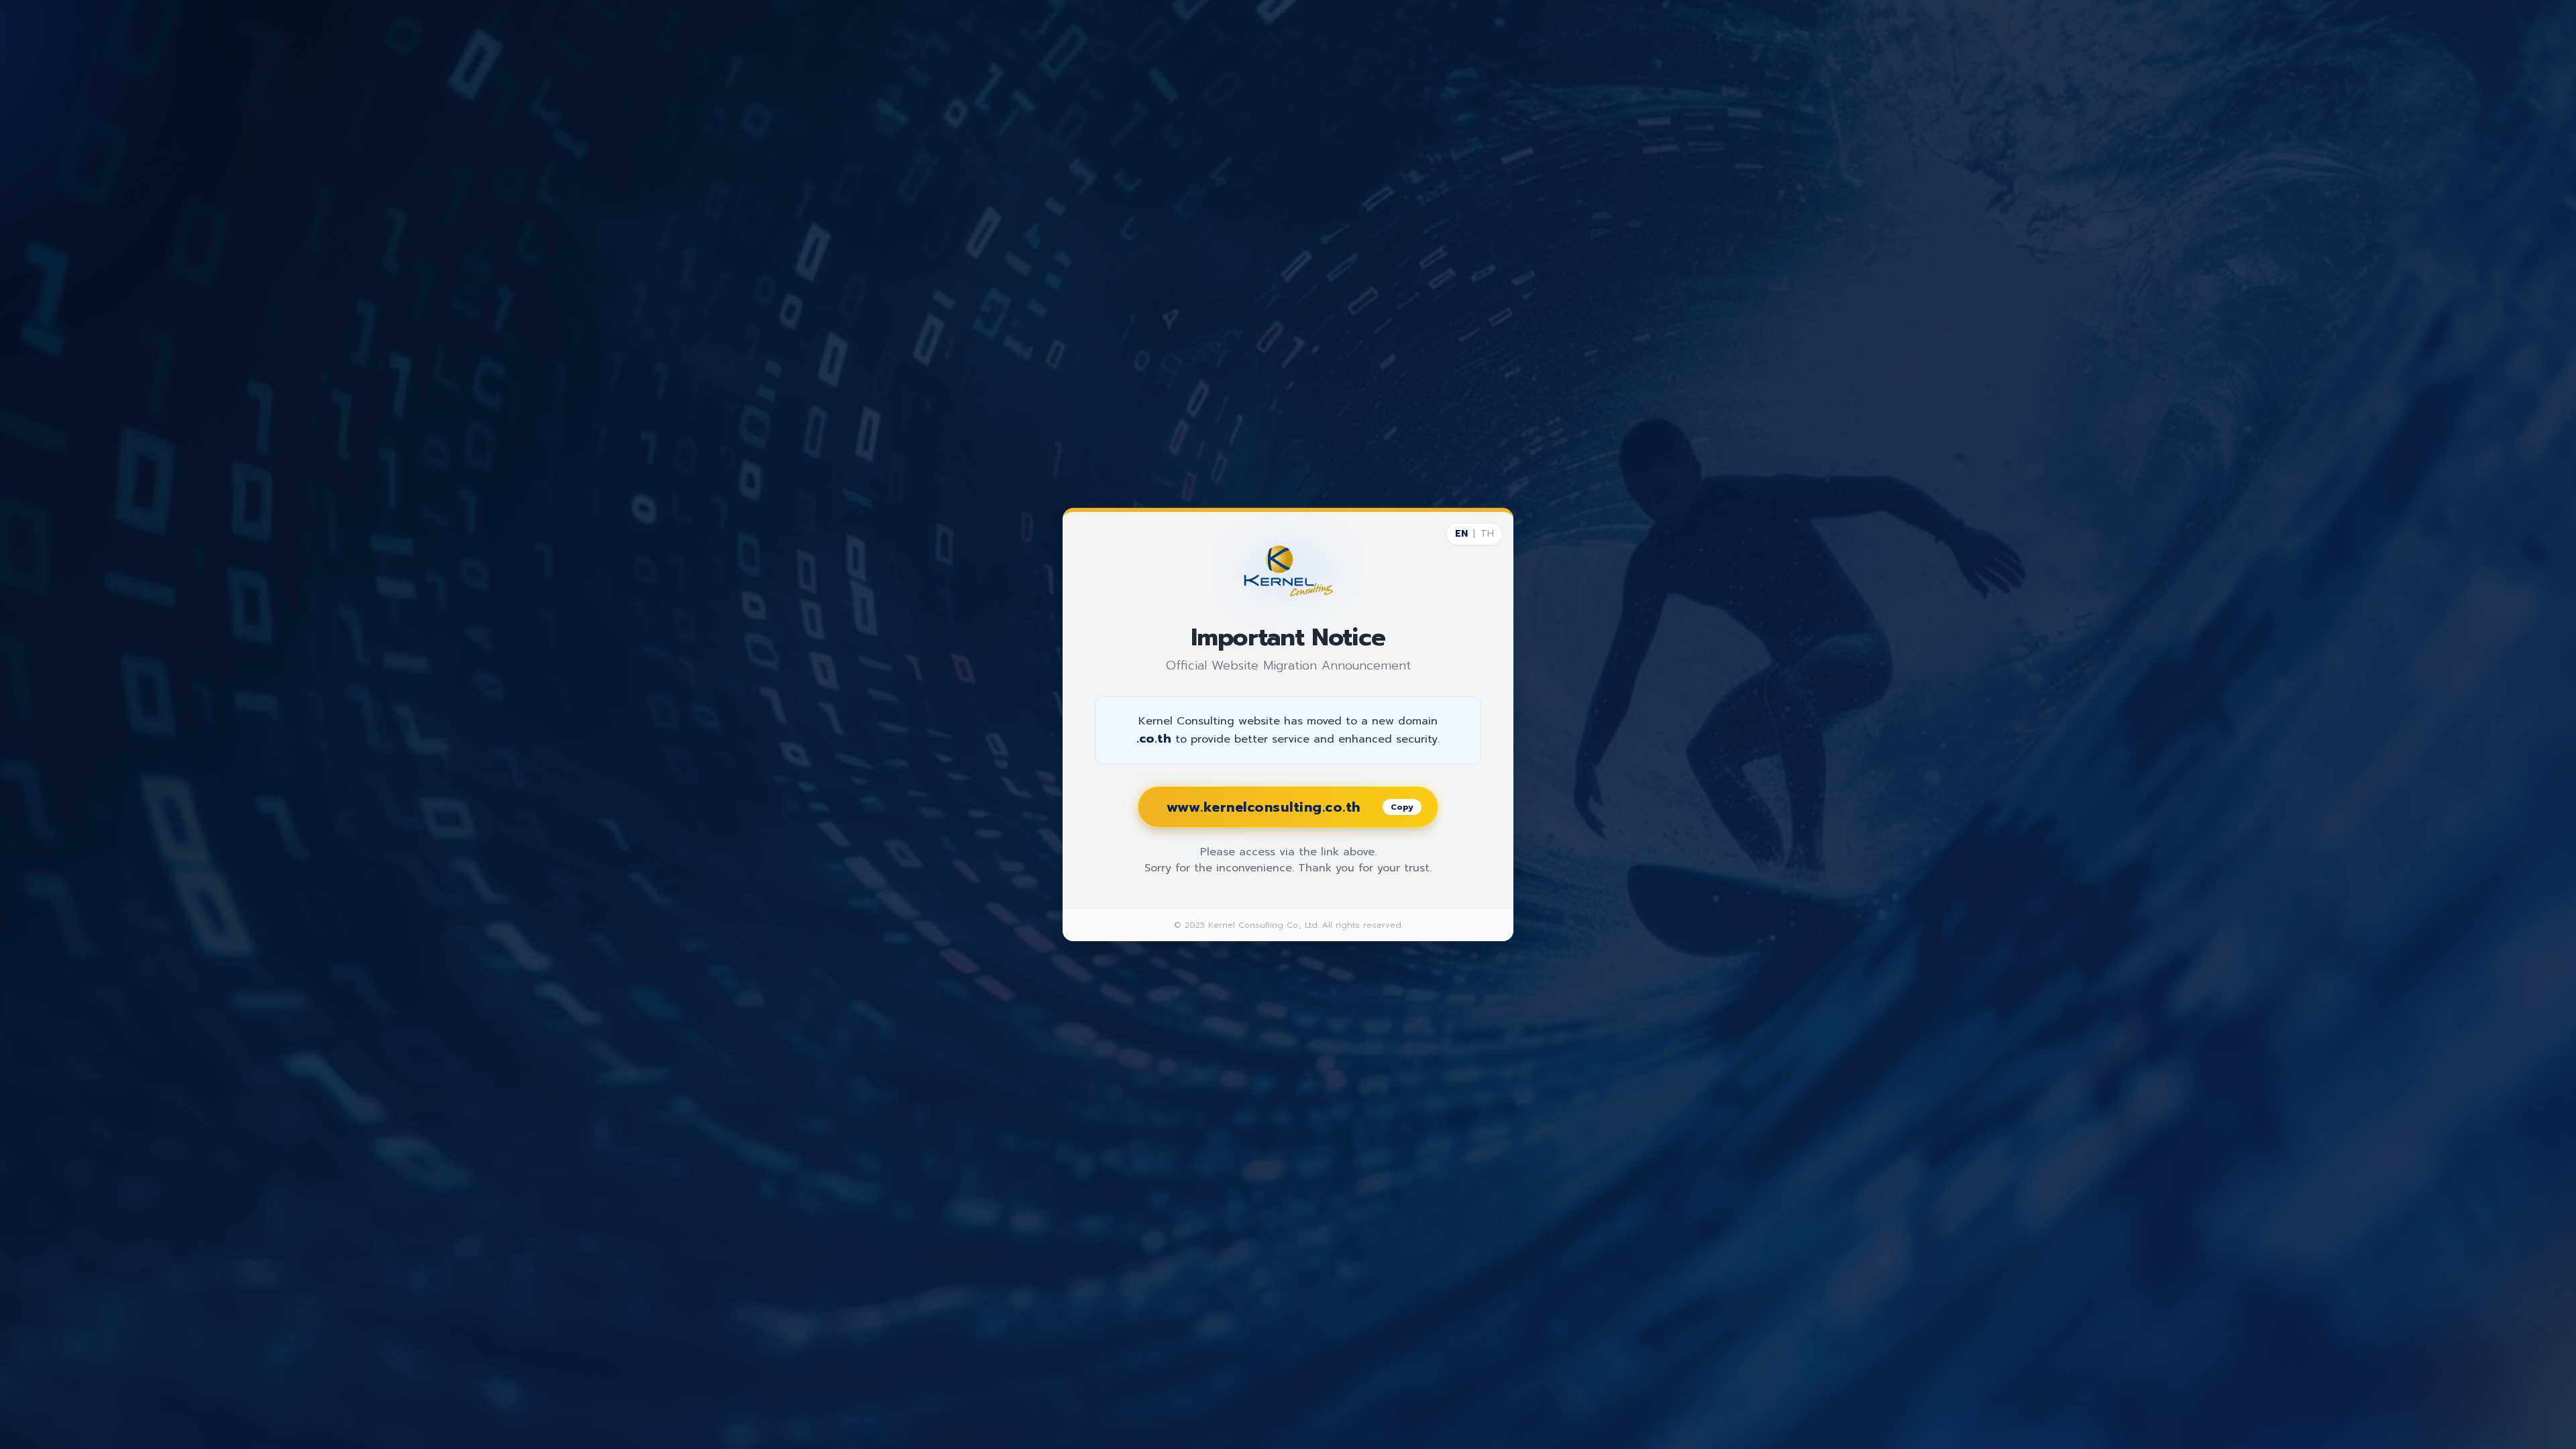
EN (1461, 534)
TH (1487, 534)
